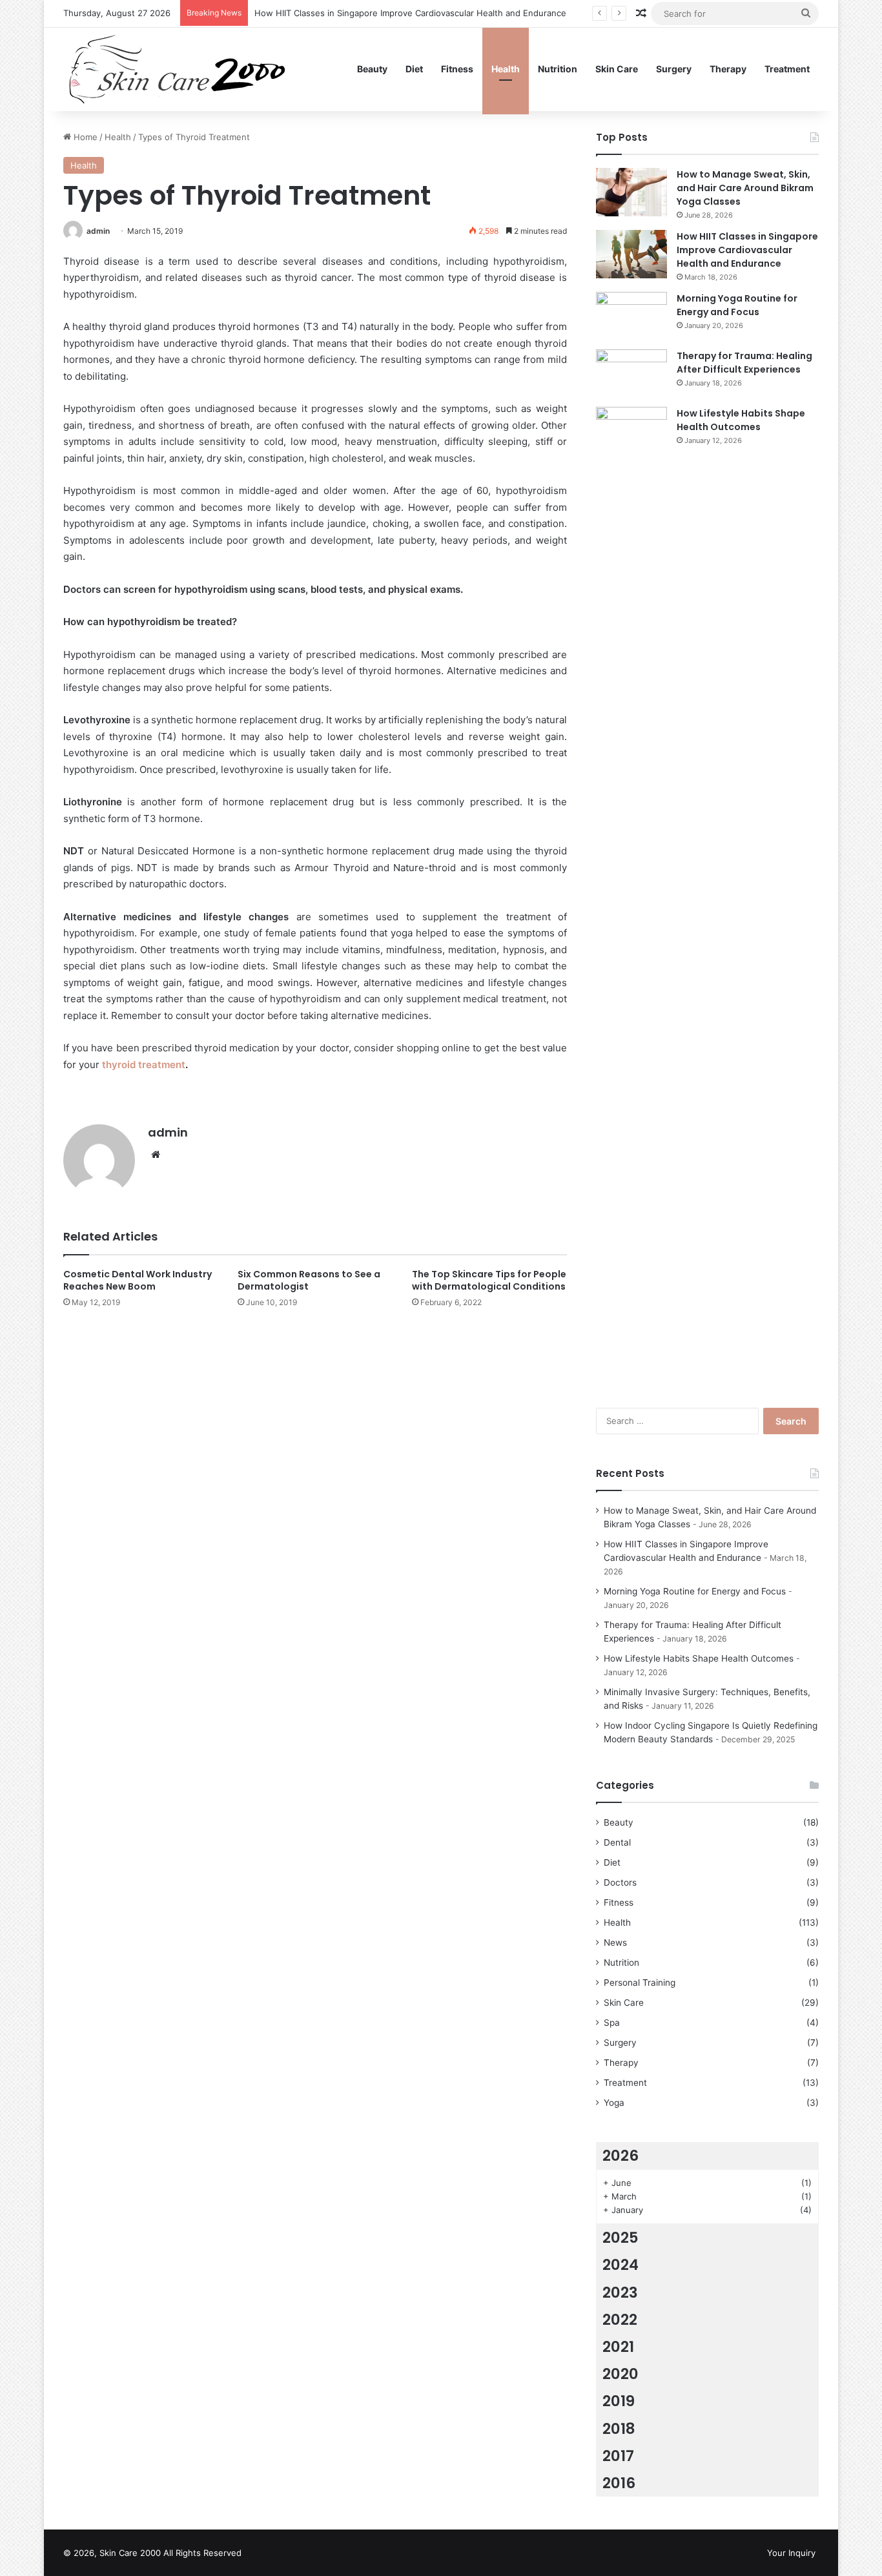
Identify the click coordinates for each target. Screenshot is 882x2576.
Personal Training (640, 1983)
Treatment (787, 69)
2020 (620, 2374)
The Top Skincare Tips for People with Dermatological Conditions (489, 1280)
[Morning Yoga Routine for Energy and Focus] (631, 316)
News (615, 1942)
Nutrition (558, 69)
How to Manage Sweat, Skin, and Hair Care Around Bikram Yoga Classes (745, 188)
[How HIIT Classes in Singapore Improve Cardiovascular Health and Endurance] (631, 254)
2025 (620, 2238)
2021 (618, 2347)
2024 (620, 2265)
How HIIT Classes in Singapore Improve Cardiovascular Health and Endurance (410, 13)
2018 (619, 2429)
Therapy (728, 69)
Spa (612, 2023)
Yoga (614, 2103)
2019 (619, 2401)
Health (506, 69)
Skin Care (617, 69)
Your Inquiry (791, 2553)
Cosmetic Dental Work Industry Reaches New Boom (138, 1280)
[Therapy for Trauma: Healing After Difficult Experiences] (631, 374)
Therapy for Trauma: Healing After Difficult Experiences (744, 363)
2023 (620, 2293)
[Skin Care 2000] (179, 69)
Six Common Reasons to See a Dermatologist (309, 1280)
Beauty (372, 69)
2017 (618, 2456)
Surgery (674, 69)
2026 (620, 2156)
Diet (414, 69)
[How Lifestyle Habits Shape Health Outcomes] (631, 891)
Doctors (620, 1882)
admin (98, 231)
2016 (619, 2483)
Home (84, 137)
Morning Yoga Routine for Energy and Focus (737, 305)
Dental (617, 1842)
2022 (620, 2320)
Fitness (457, 69)
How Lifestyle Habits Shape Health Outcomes (741, 420)
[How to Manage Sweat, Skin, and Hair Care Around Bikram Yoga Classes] (631, 192)
